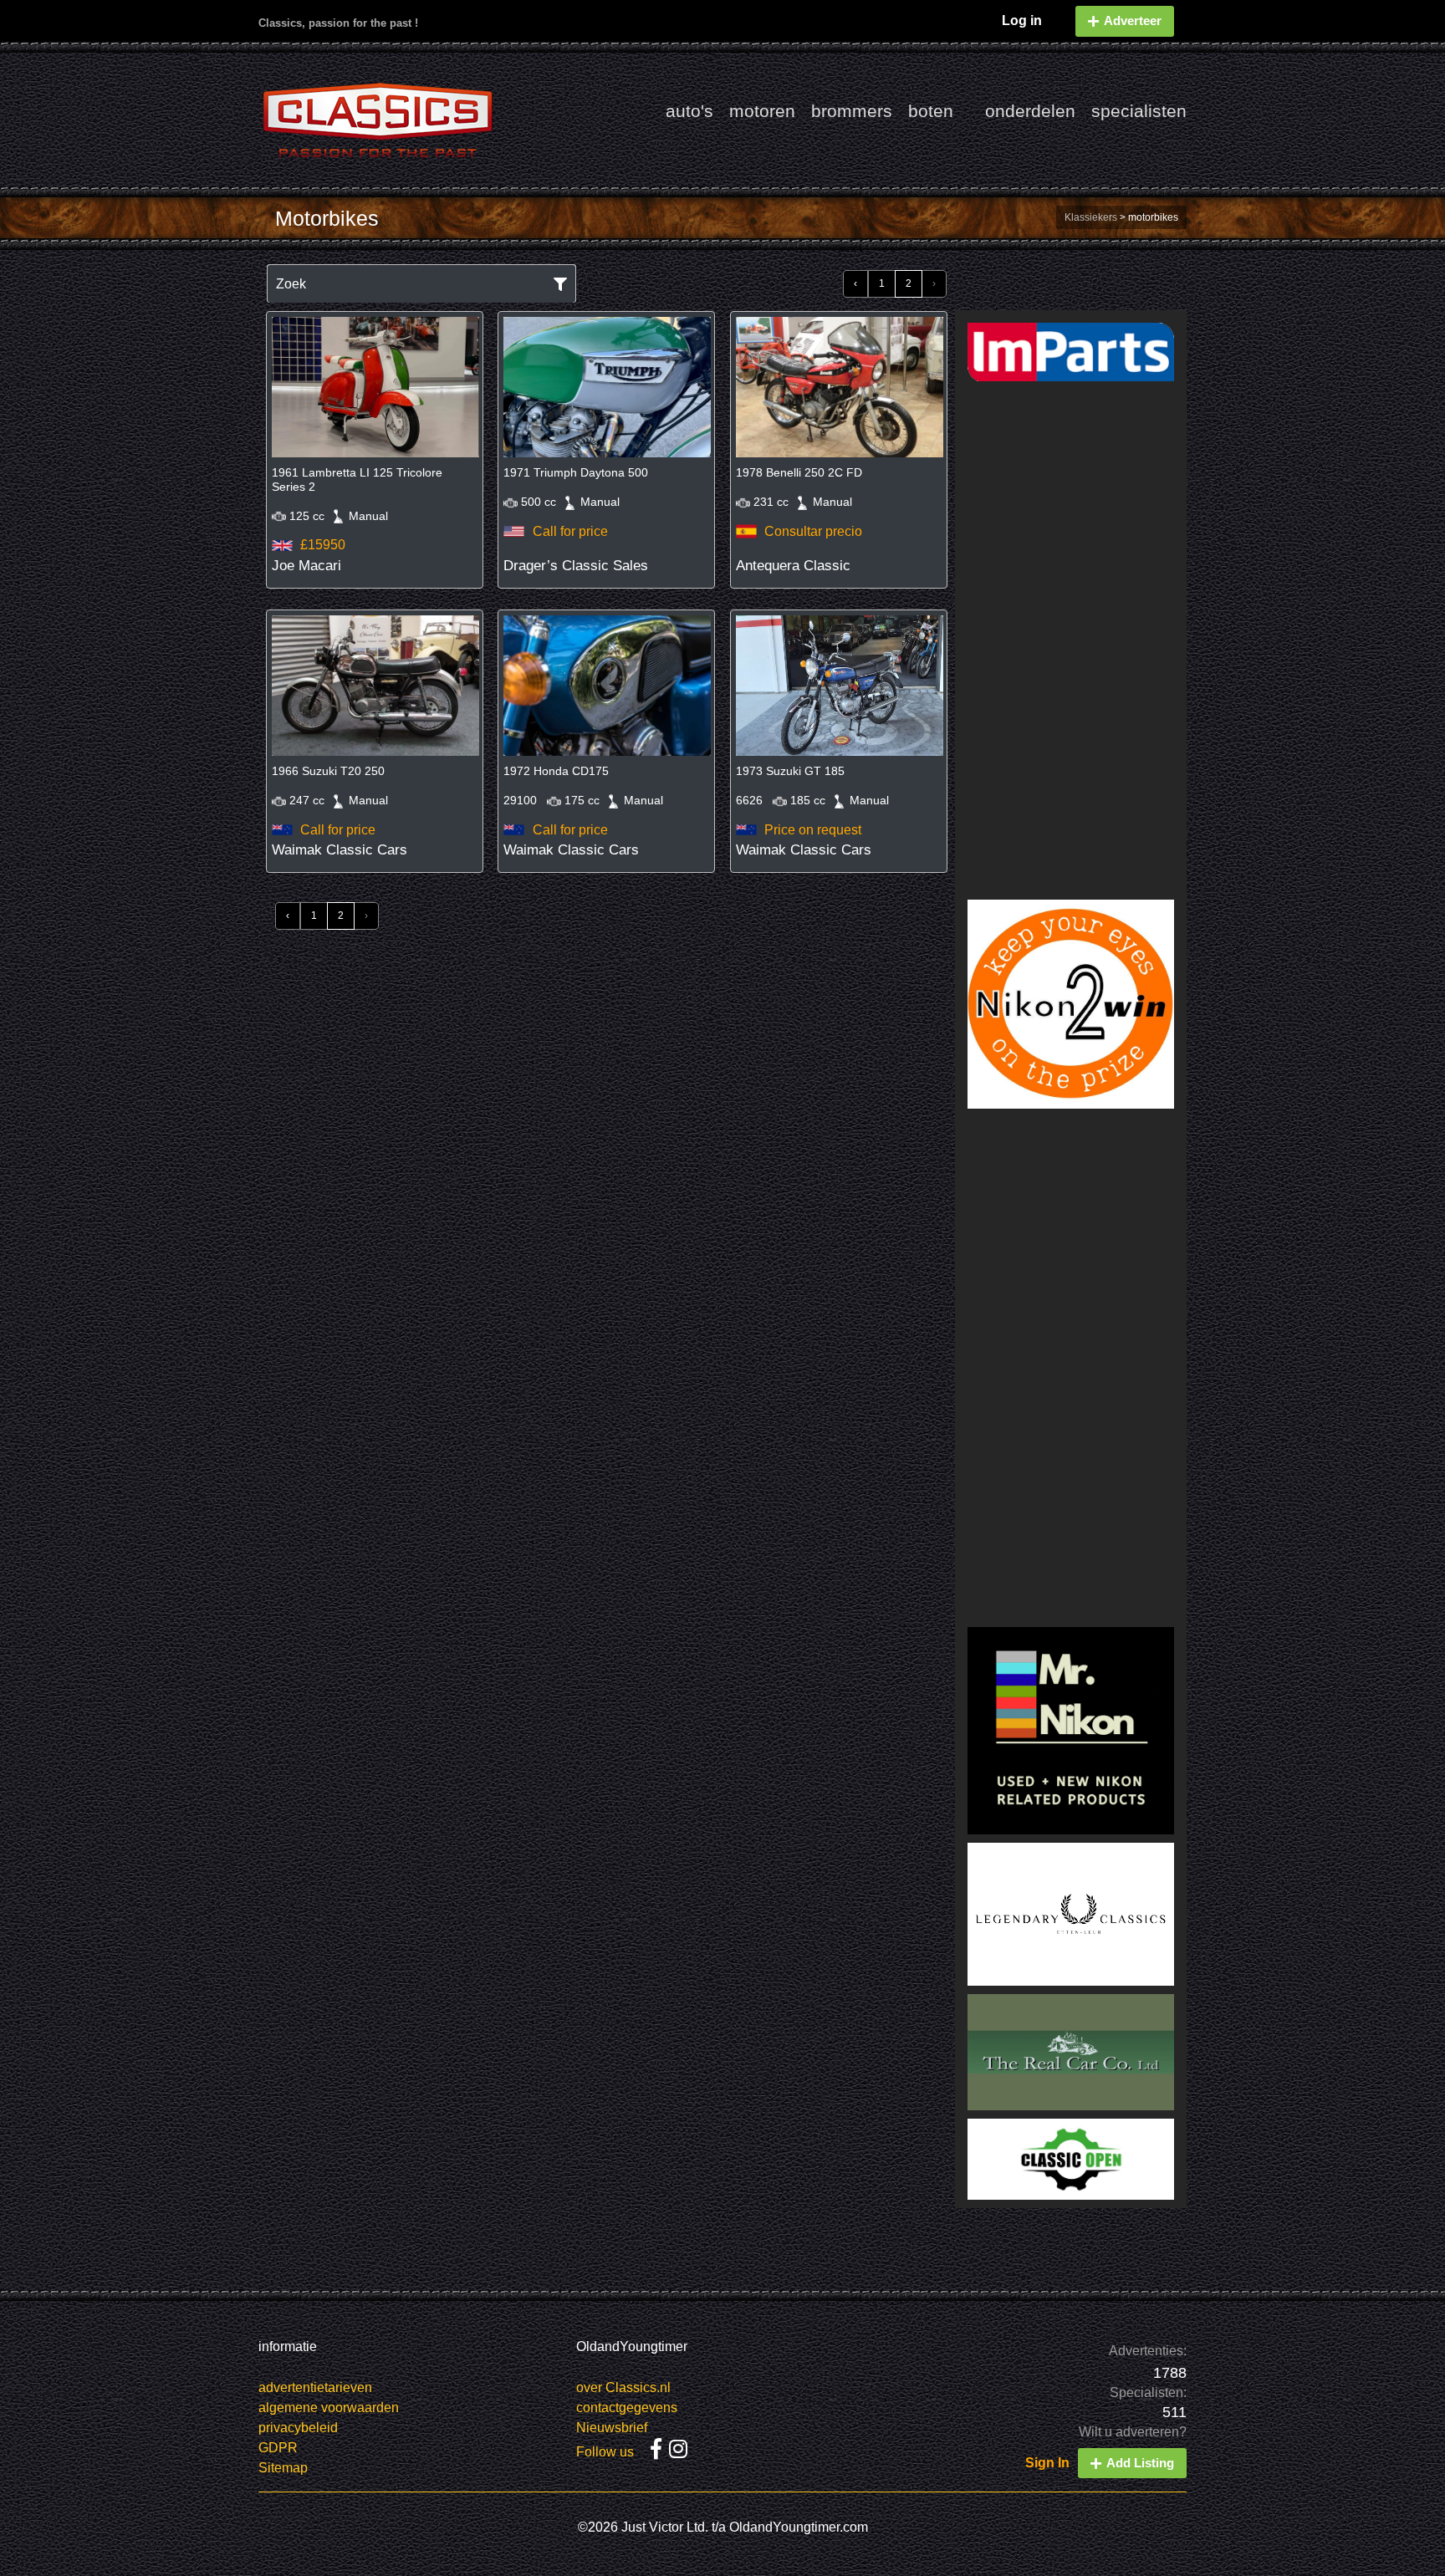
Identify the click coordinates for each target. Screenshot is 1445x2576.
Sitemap (283, 2468)
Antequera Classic (793, 566)
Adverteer (1133, 20)
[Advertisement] (1071, 640)
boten (931, 111)
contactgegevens (627, 2408)
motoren (762, 111)
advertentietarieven (315, 2387)
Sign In (1047, 2463)
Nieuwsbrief (612, 2428)
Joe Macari (306, 566)
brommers (852, 111)
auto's (689, 111)
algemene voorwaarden (329, 2408)
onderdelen (1030, 111)
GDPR (278, 2448)
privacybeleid (298, 2428)
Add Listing (1140, 2463)
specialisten (1139, 111)
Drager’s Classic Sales (576, 566)
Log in (1022, 20)
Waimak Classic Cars (340, 850)
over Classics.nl (623, 2387)
